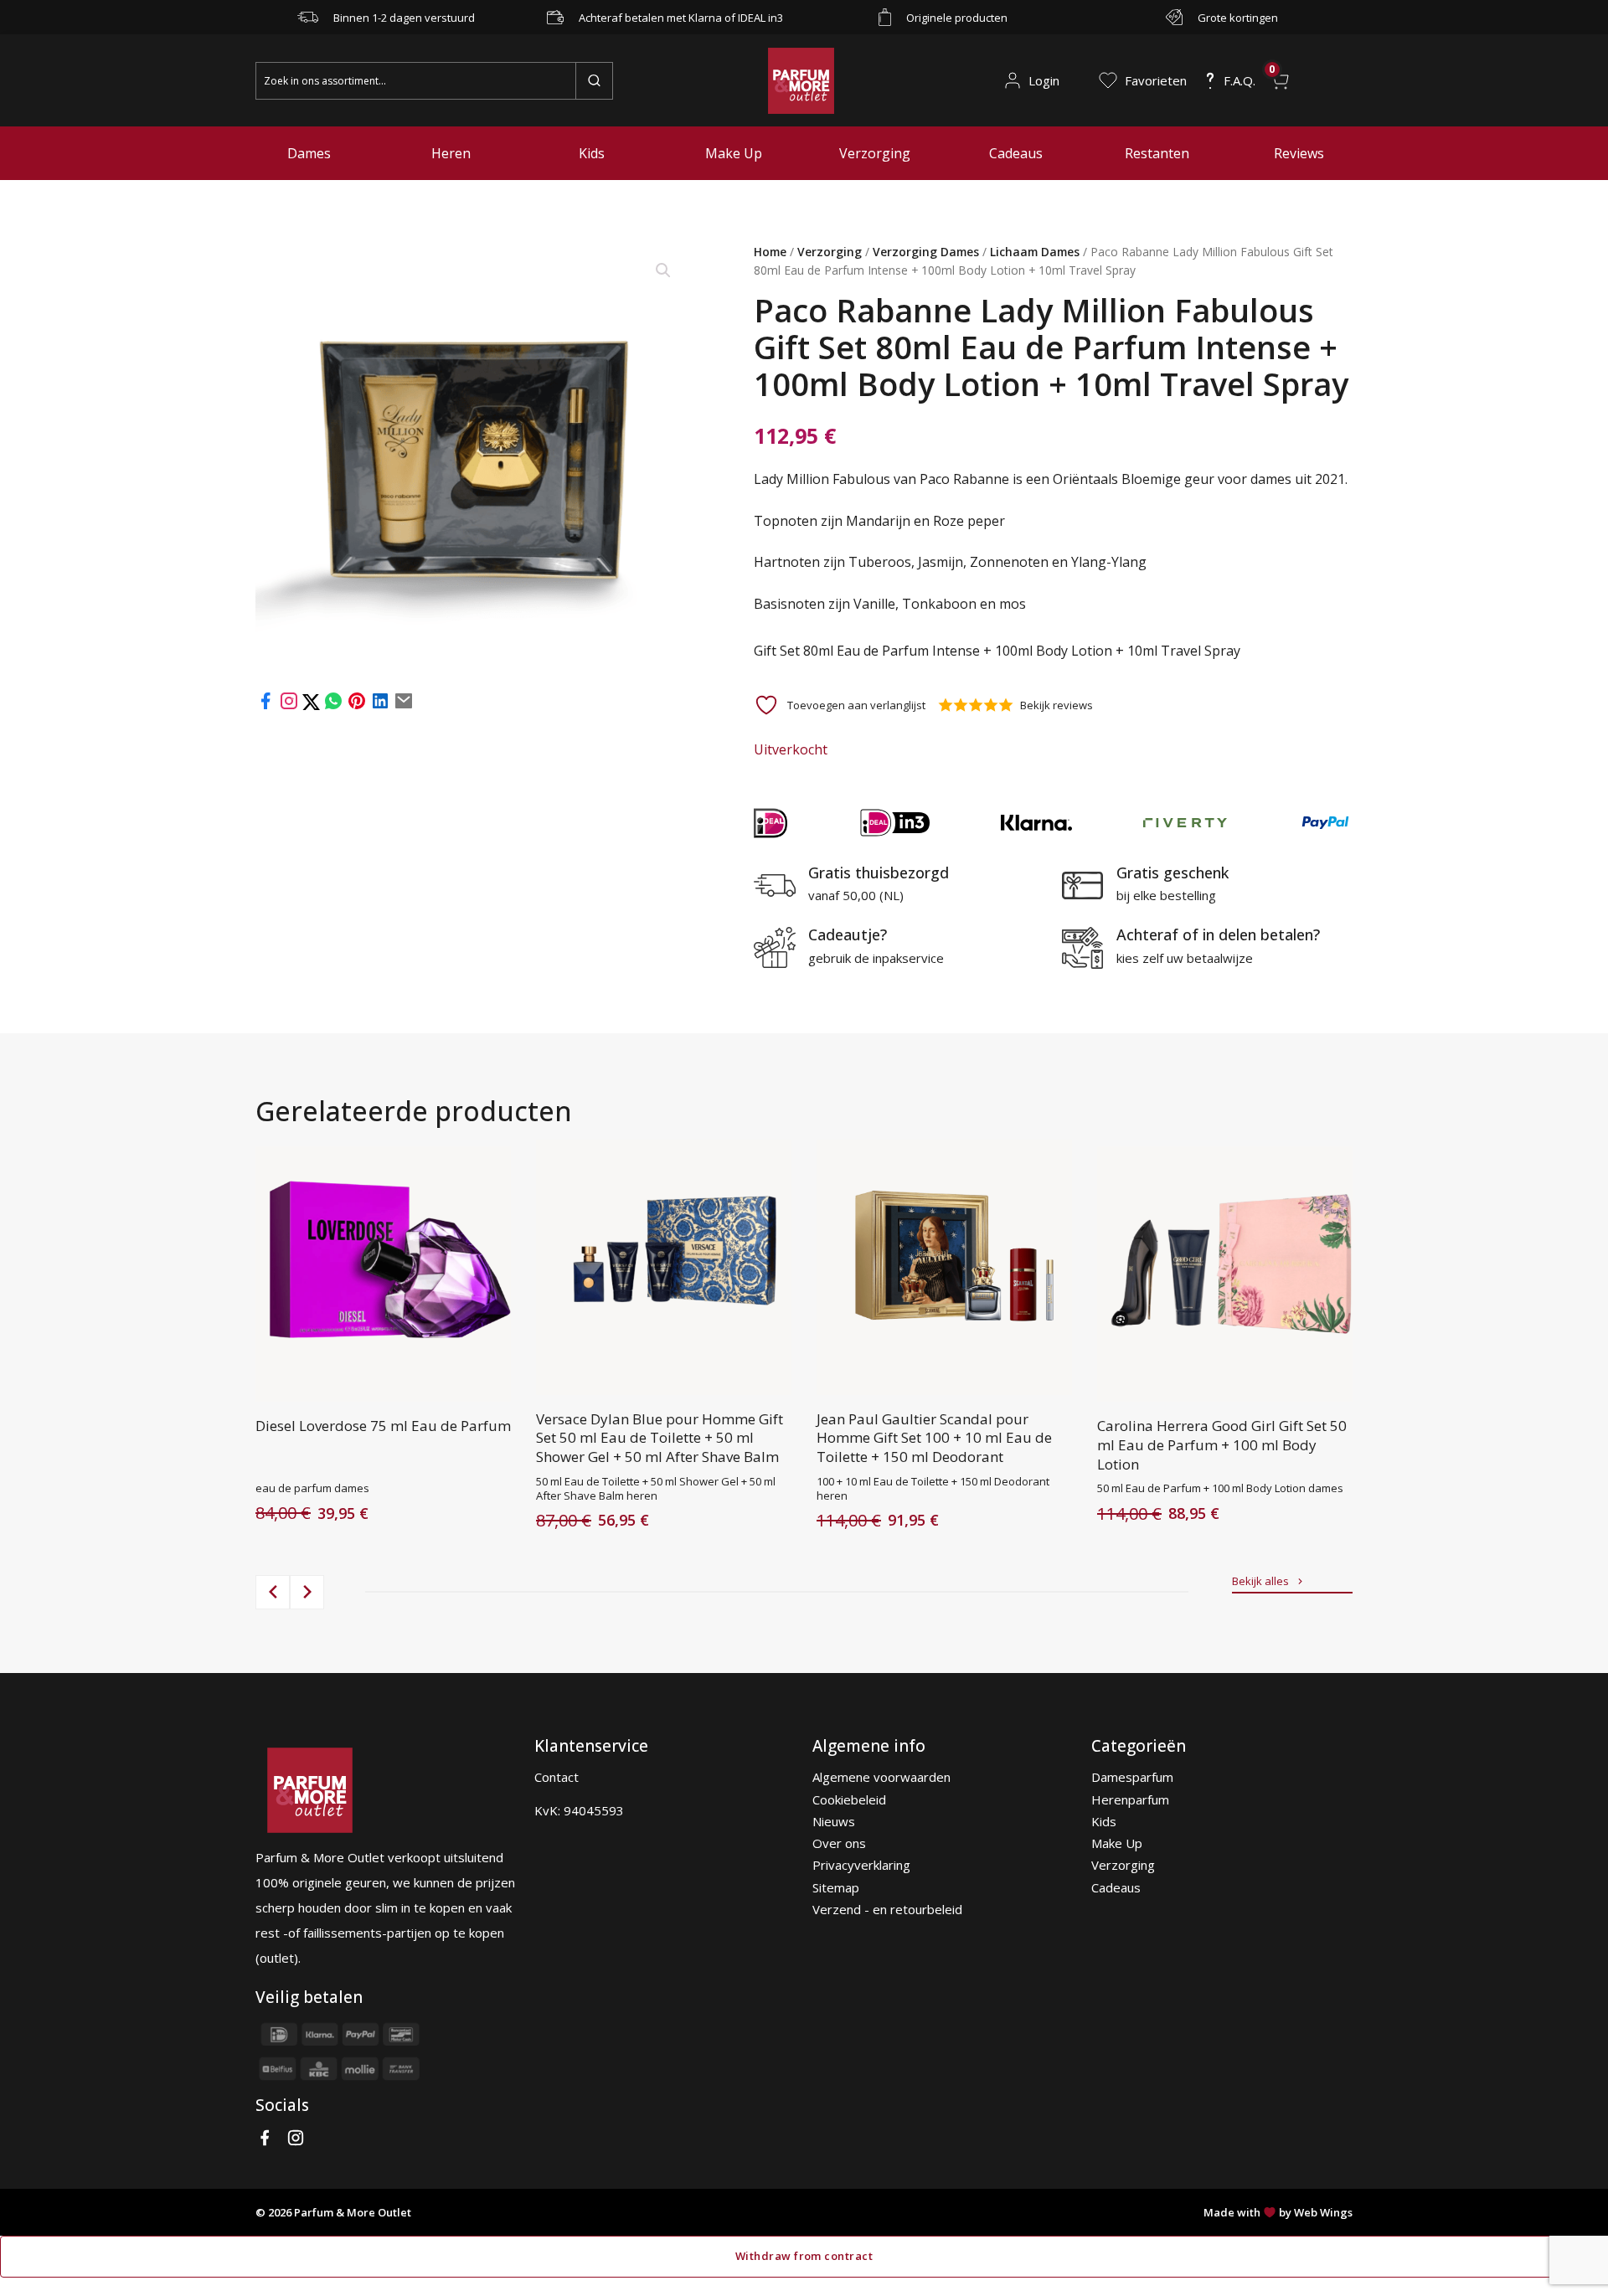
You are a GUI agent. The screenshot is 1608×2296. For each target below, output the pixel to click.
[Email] (404, 706)
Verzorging (875, 153)
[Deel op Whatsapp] (333, 706)
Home (770, 252)
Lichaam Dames (1035, 252)
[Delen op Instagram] (291, 706)
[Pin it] (357, 706)
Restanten (1157, 153)
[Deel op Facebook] (265, 706)
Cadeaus (1016, 153)
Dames (309, 153)
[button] (663, 270)
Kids (592, 153)
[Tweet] (313, 706)
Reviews (1299, 153)
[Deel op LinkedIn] (380, 706)
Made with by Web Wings (1278, 2212)
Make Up (734, 153)
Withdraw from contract (804, 2256)
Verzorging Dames (926, 252)
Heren (451, 153)
